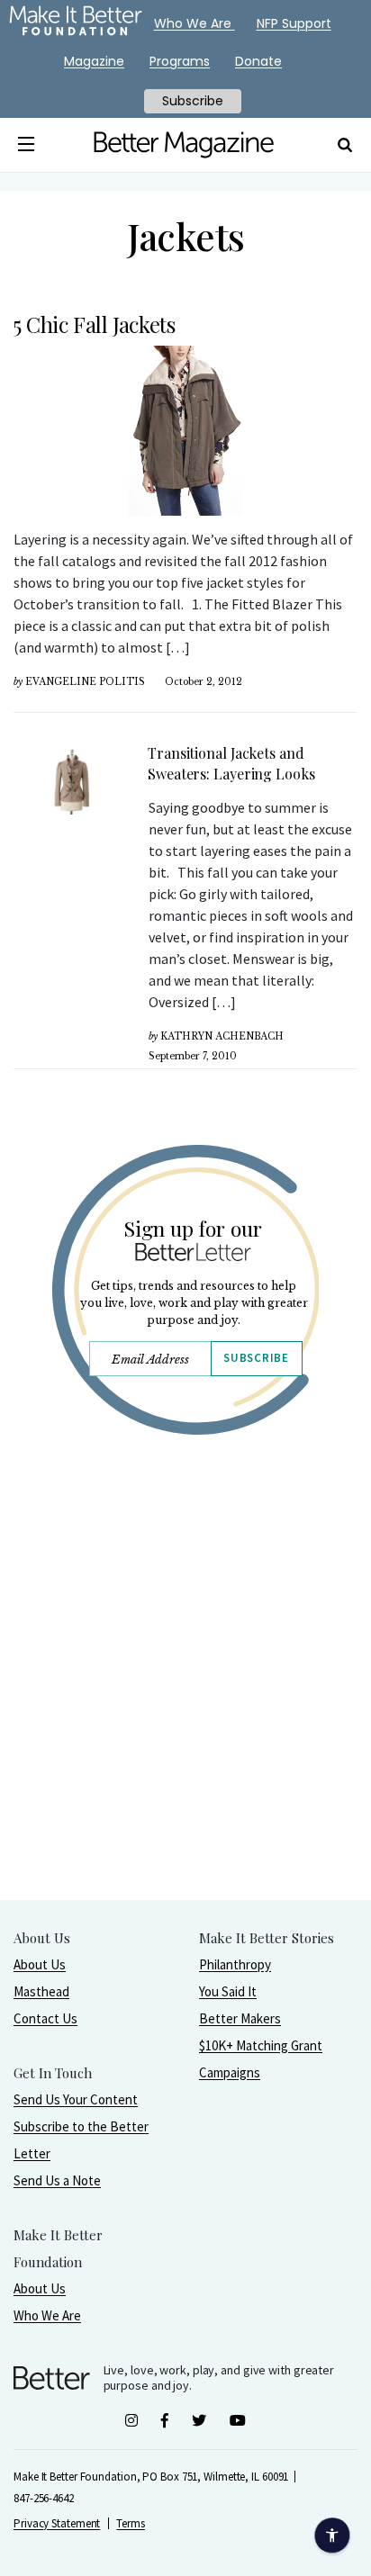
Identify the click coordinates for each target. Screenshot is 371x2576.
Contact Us (45, 2018)
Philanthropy (235, 1964)
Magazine (94, 61)
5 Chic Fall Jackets (94, 324)
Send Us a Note (57, 2180)
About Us (40, 1964)
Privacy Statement (57, 2523)
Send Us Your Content (76, 2099)
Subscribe (256, 1358)
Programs (180, 61)
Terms (131, 2523)
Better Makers (240, 2018)
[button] (26, 145)
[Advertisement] (185, 1714)
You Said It (228, 1991)
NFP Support (294, 23)
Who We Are (47, 2315)
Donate (258, 61)
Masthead (41, 1991)
